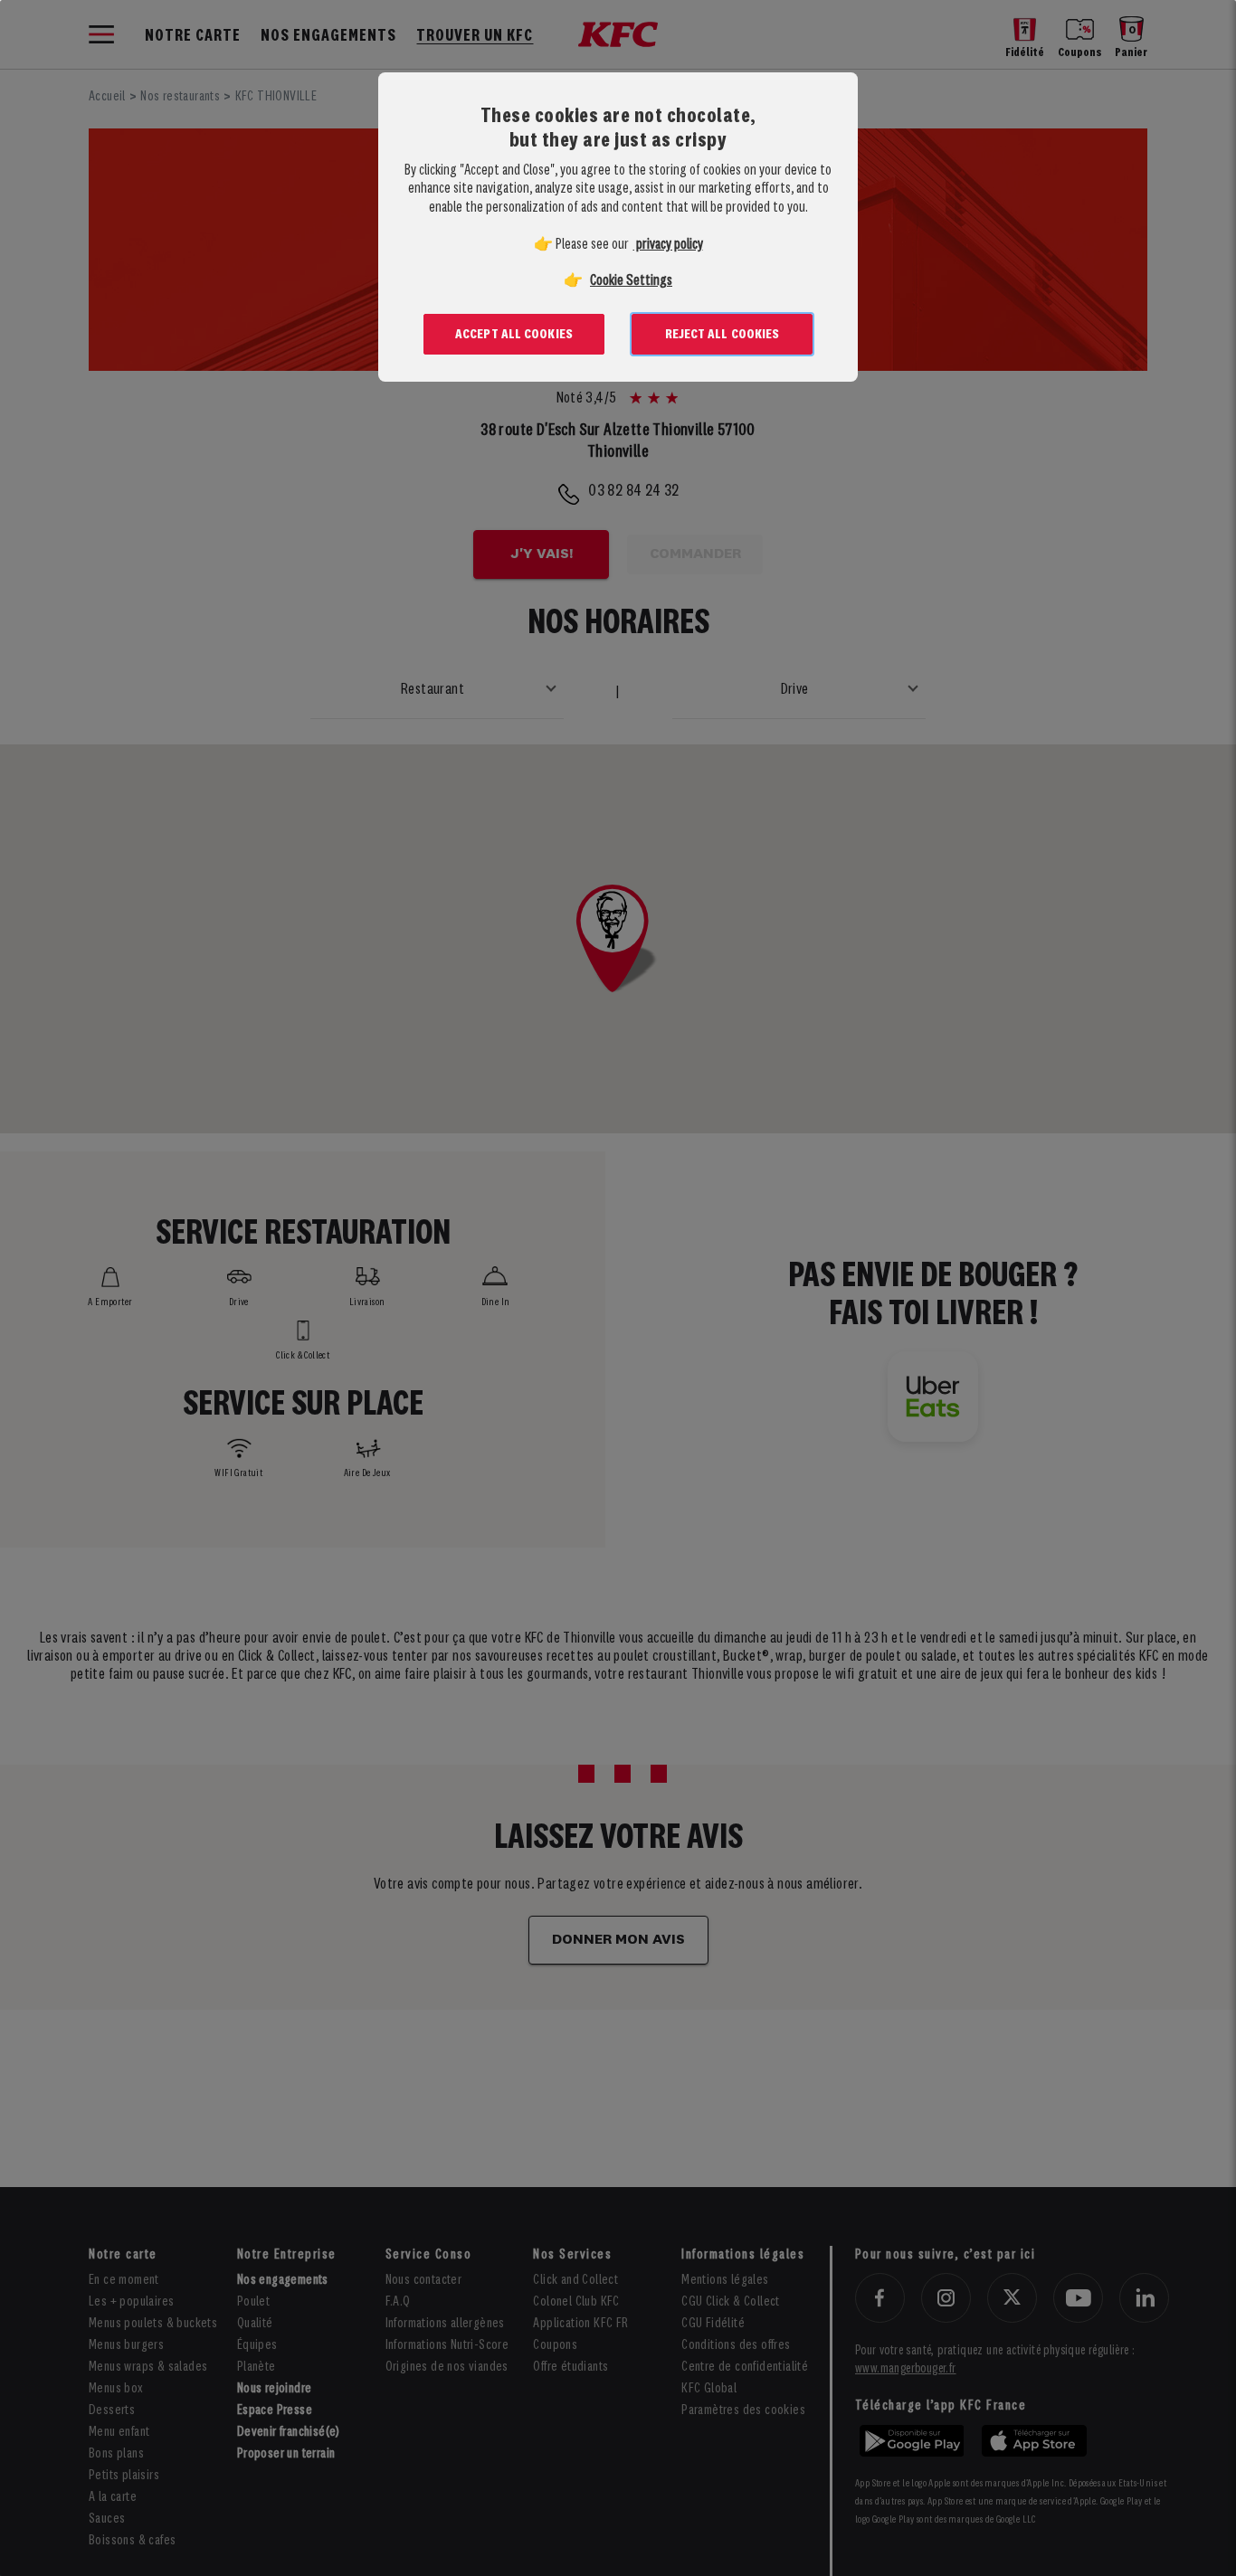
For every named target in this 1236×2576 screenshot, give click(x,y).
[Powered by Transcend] (377, 426)
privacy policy (668, 245)
